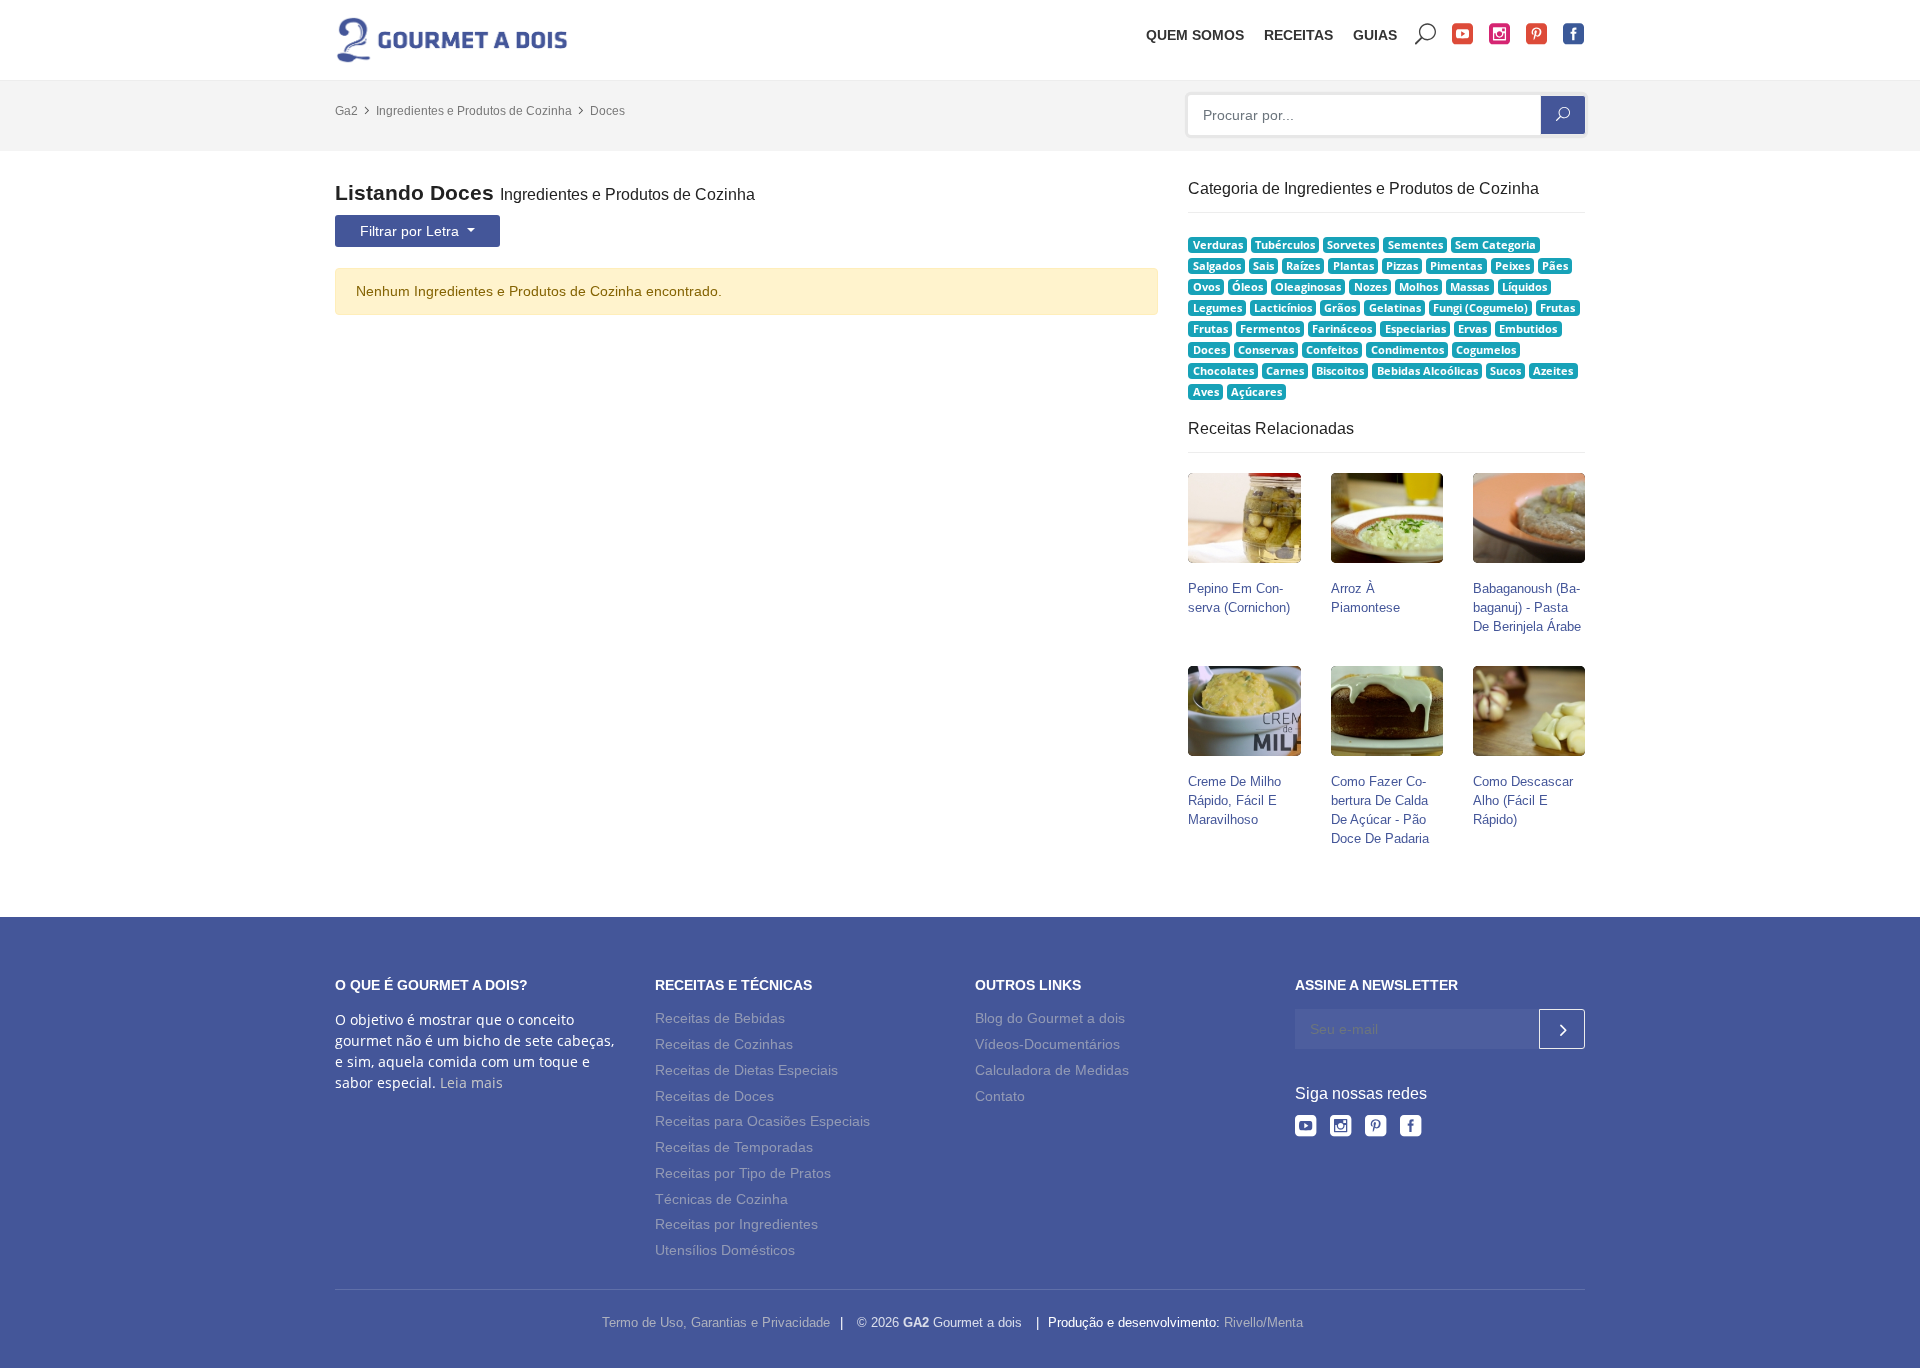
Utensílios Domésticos (725, 1250)
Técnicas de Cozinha (721, 1199)
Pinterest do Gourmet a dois (1537, 34)
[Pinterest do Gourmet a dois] (1375, 1129)
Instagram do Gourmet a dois (1500, 34)
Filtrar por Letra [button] (411, 231)
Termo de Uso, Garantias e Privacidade (716, 1322)
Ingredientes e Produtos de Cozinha (474, 111)
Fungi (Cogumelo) (1480, 308)
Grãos (1340, 308)
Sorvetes (1351, 245)
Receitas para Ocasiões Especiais (762, 1121)
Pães (1555, 266)
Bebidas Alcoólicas (1427, 371)
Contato (1000, 1096)
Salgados (1217, 266)
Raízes (1303, 266)
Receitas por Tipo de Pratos (743, 1173)
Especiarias (1415, 329)
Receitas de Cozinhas (724, 1044)
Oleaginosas (1308, 287)
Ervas (1472, 329)
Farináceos (1342, 329)
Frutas (1557, 308)
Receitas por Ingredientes (736, 1224)
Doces (607, 111)
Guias (1375, 35)
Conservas (1266, 350)
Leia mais (471, 1082)
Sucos (1505, 371)
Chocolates (1223, 371)
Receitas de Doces (714, 1096)
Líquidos (1524, 287)
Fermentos (1270, 329)
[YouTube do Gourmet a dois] (1305, 1129)
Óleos (1247, 287)
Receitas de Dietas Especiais (746, 1070)
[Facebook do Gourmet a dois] (1410, 1129)
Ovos (1206, 287)
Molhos (1418, 287)
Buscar (1426, 34)
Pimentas (1456, 266)
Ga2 (346, 111)
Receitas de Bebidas (720, 1018)
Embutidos (1528, 329)
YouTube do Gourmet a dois (1463, 34)
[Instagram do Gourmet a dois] (1340, 1129)
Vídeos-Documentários (1047, 1044)
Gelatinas (1395, 308)
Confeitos (1332, 350)
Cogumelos (1486, 350)
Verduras (1218, 245)
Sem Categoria (1495, 245)
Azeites (1553, 371)
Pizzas (1402, 266)
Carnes (1285, 371)
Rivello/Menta (1263, 1322)
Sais (1263, 266)
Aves (1206, 392)
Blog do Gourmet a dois (1050, 1018)
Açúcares (1256, 392)
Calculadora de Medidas (1052, 1070)
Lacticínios (1283, 308)
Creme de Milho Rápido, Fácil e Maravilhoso (1234, 800)
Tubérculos (1285, 245)
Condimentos (1407, 350)
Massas (1469, 287)
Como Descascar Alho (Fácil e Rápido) (1523, 800)
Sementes (1415, 245)
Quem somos (1195, 35)
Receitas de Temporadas (734, 1147)
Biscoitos (1340, 371)
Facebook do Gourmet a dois (1574, 34)
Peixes (1512, 266)
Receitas (1298, 35)
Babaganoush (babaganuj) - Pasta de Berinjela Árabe (1527, 607)
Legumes (1217, 308)
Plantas (1353, 266)
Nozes (1370, 287)
